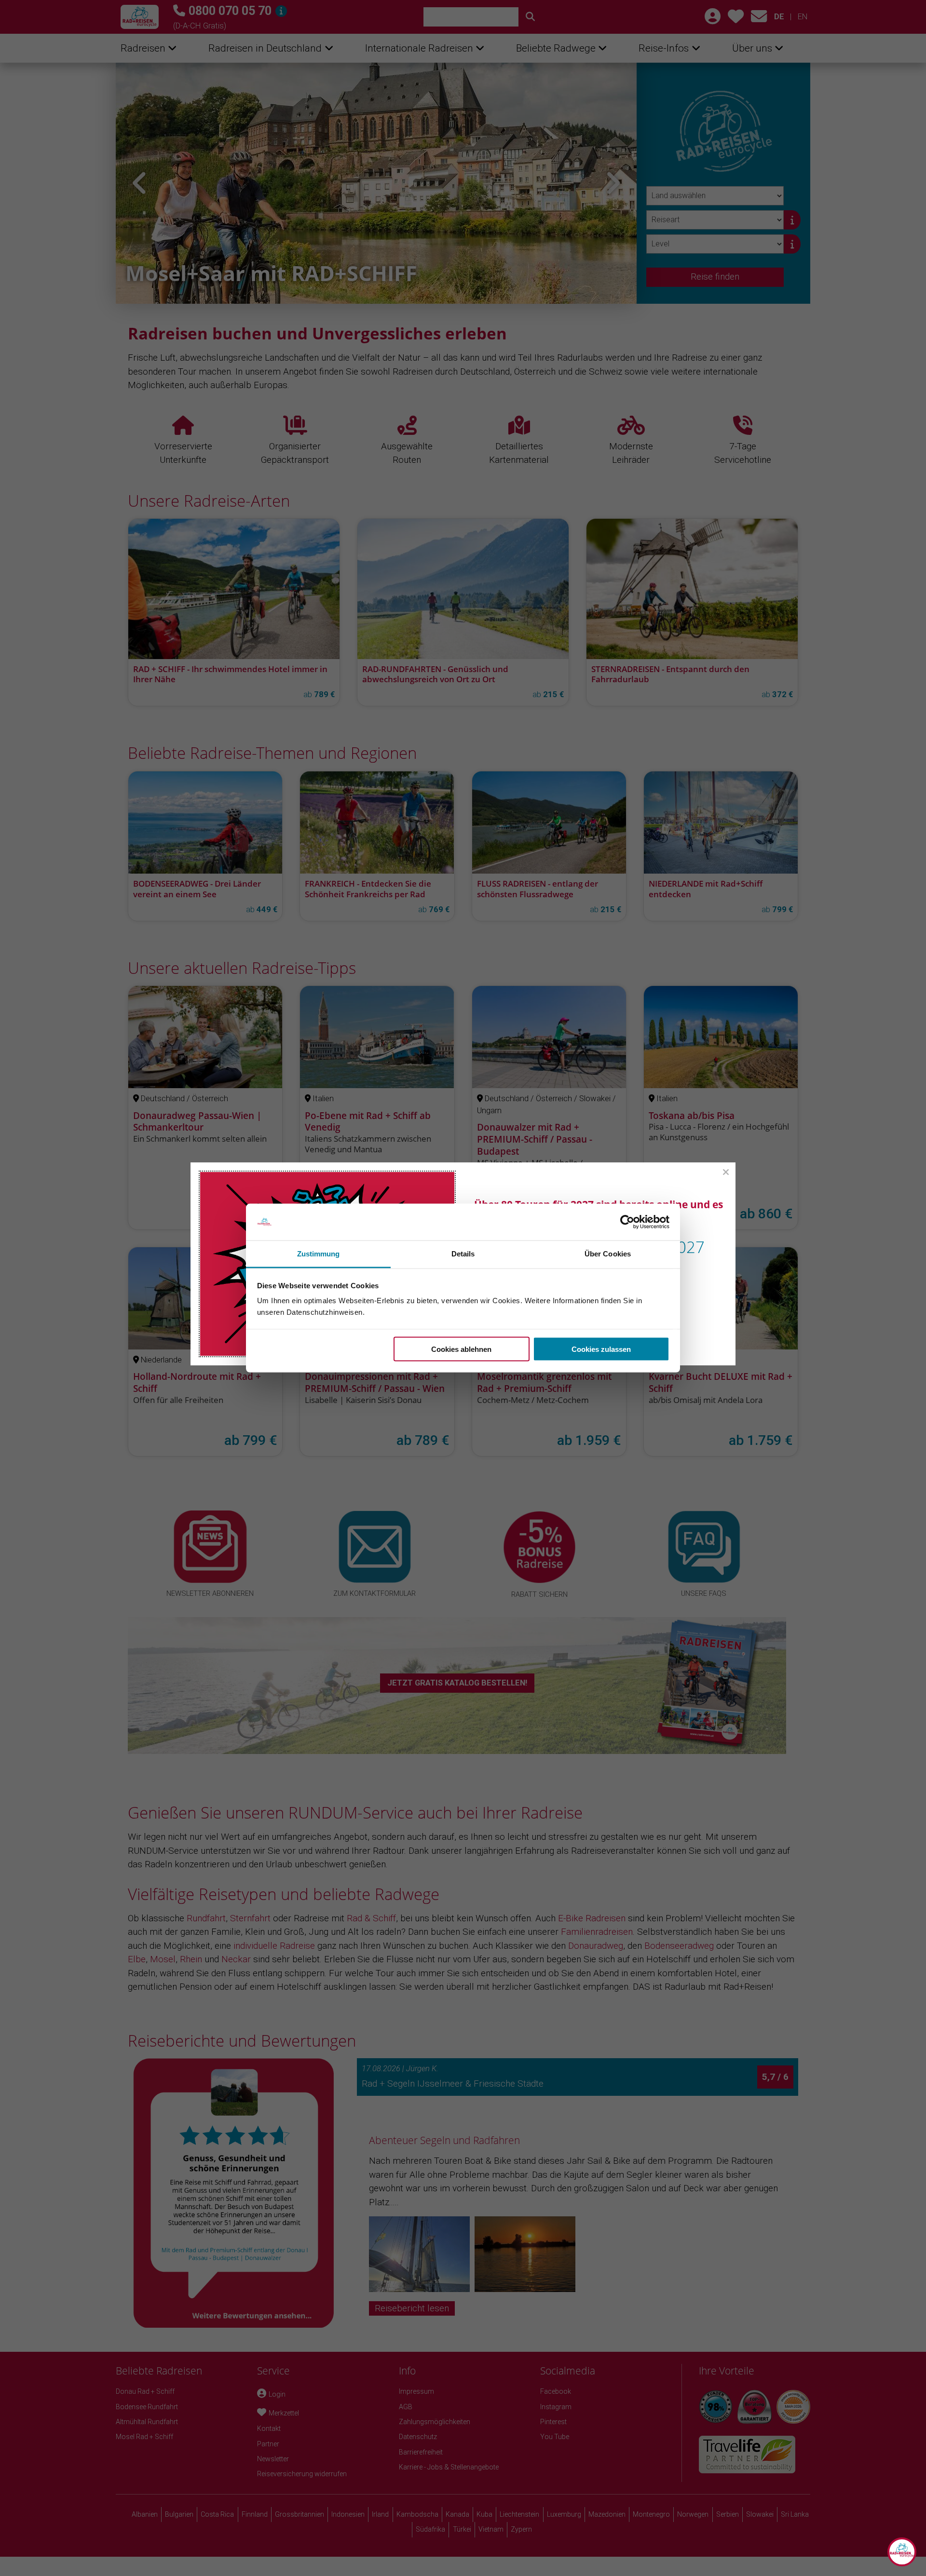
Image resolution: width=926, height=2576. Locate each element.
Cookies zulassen (601, 1349)
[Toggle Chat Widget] (902, 2552)
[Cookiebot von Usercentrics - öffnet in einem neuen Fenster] (627, 1222)
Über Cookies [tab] (608, 1254)
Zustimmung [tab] (319, 1254)
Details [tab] (463, 1254)
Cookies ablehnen (461, 1349)
